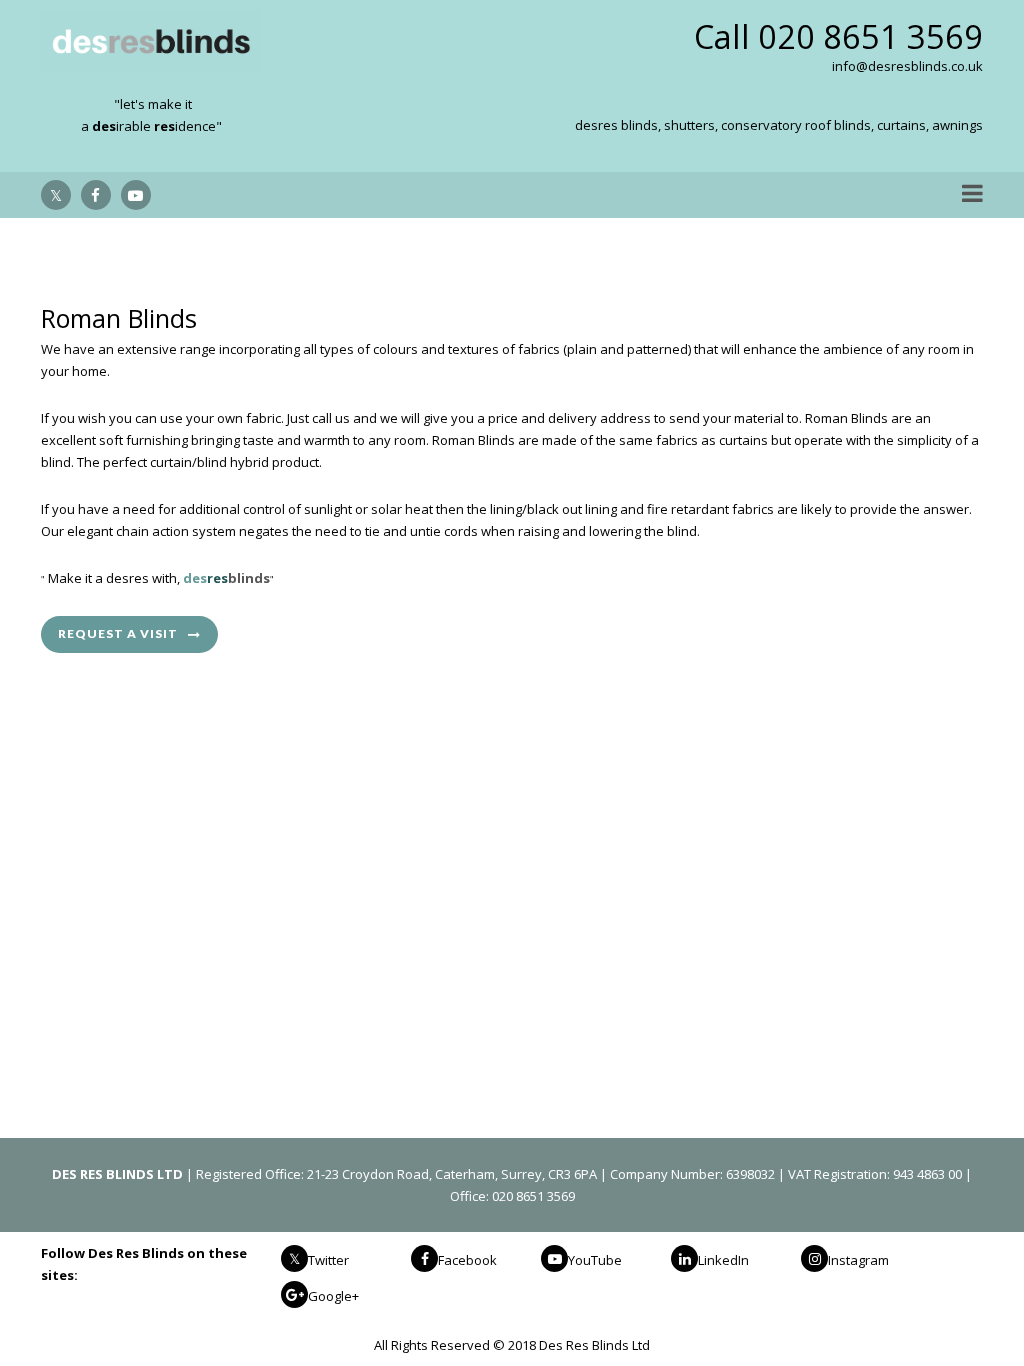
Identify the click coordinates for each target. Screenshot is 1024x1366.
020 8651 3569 (870, 36)
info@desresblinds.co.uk (907, 66)
